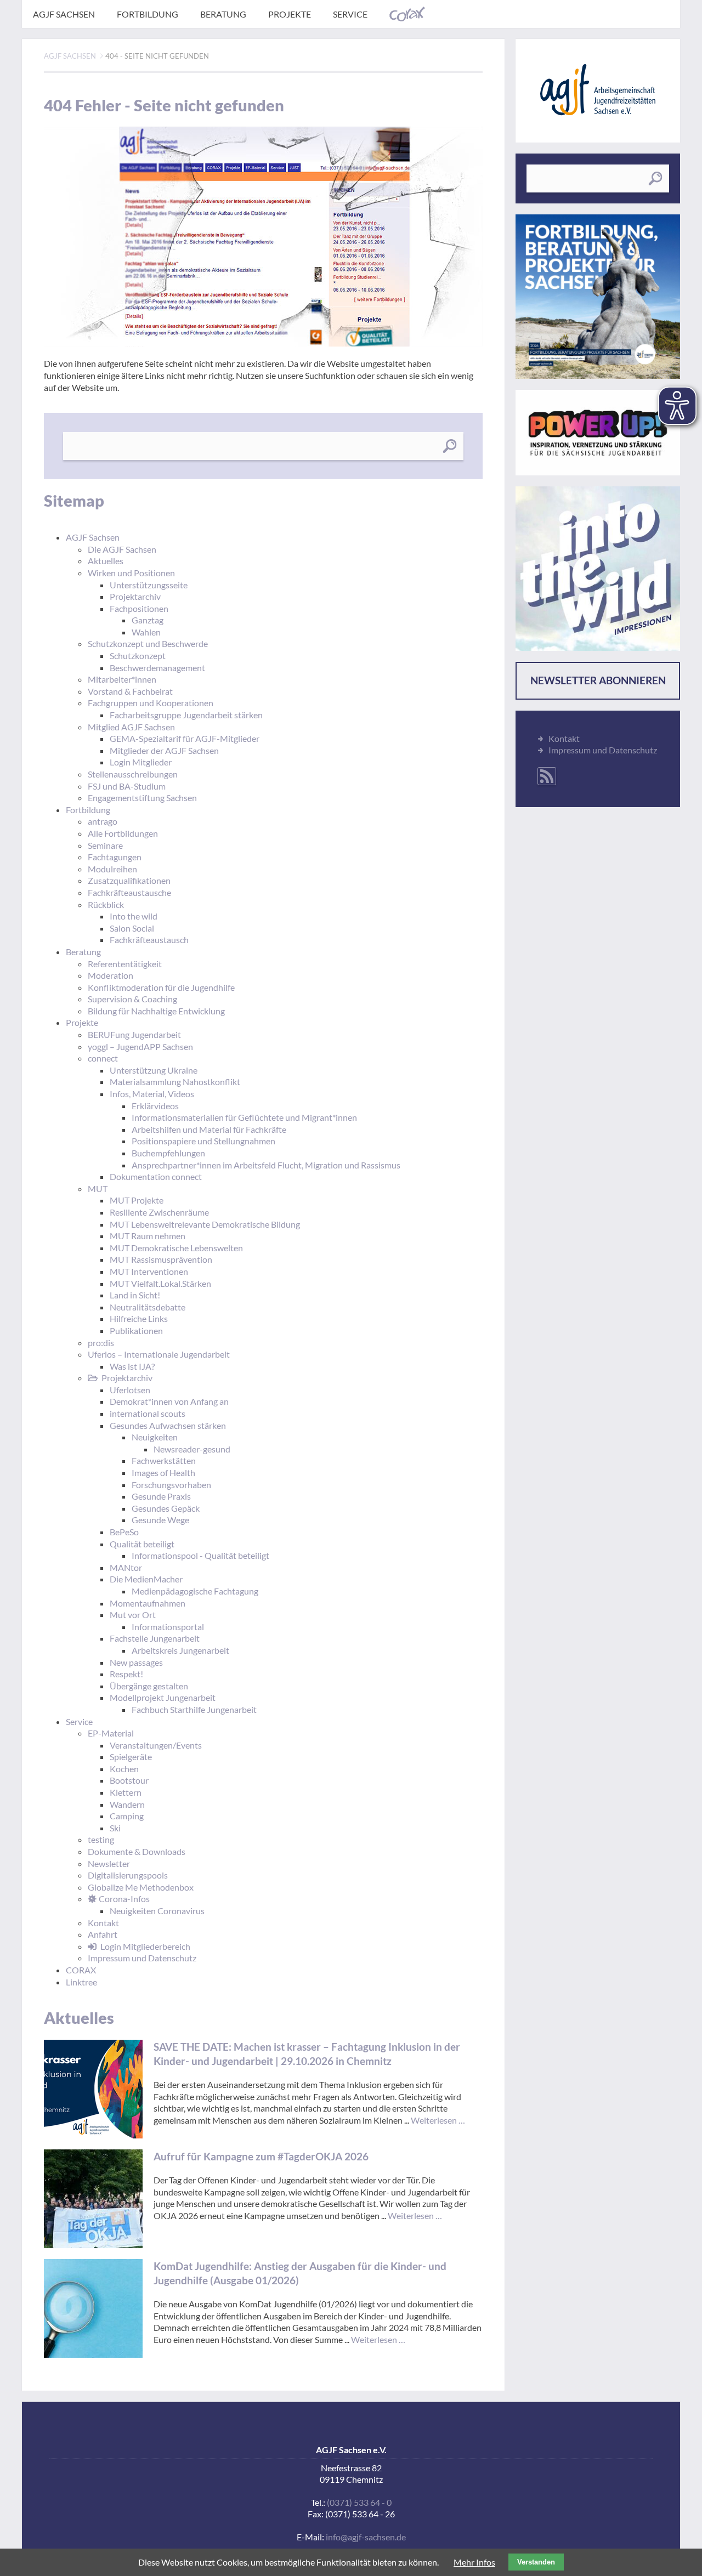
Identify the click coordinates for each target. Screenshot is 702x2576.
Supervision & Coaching (132, 999)
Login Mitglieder (141, 762)
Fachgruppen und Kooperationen (151, 703)
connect (103, 1058)
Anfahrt (103, 1934)
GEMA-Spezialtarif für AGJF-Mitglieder (185, 738)
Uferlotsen (130, 1390)
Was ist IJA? (132, 1366)
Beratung (223, 14)
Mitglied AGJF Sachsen (131, 727)
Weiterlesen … (438, 2120)
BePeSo (124, 1532)
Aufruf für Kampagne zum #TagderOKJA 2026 (261, 2156)
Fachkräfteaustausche (129, 892)
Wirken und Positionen (131, 573)
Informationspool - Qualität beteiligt (200, 1555)
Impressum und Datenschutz (142, 1958)
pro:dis (101, 1343)
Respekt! (126, 1674)
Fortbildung (148, 14)
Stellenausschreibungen (133, 774)
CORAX (407, 14)
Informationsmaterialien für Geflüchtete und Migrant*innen (244, 1117)
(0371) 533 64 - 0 (359, 2502)
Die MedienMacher (146, 1579)
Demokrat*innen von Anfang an (169, 1401)
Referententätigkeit (125, 964)
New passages (136, 1662)
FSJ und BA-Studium (127, 786)
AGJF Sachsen (64, 14)
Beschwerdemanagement (157, 668)
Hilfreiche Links (139, 1318)
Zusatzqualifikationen (129, 880)
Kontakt (103, 1923)
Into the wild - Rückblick (598, 569)
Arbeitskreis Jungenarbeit (180, 1650)
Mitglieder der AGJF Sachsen (164, 750)
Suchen (449, 446)
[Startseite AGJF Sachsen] (598, 90)
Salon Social (132, 928)
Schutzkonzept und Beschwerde (148, 643)
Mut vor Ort (133, 1615)
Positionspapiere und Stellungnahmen (203, 1141)
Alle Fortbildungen (123, 833)
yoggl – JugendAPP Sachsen (140, 1046)
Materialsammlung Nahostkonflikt (175, 1082)
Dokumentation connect (156, 1176)
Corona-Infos (124, 1899)
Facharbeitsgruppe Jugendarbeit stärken (186, 715)
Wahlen (146, 632)
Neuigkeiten (155, 1437)
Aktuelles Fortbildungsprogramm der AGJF (598, 297)
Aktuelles (106, 561)
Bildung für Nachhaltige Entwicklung (156, 1011)
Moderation (111, 975)
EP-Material (111, 1733)
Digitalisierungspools (128, 1875)
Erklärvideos (155, 1106)
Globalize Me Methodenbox (141, 1887)
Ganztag (148, 620)
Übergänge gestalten (149, 1686)
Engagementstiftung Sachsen (142, 798)
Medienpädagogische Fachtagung (195, 1591)
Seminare (105, 845)
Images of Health (163, 1473)
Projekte (290, 14)
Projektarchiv (135, 596)
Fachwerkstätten (164, 1460)
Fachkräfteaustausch (149, 940)
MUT (98, 1188)
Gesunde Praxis (161, 1496)
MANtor (126, 1567)
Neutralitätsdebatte (148, 1307)
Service (350, 14)
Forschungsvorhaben (171, 1485)
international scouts (148, 1413)
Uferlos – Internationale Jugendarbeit (159, 1354)
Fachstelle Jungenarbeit (155, 1638)
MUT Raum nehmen (148, 1236)
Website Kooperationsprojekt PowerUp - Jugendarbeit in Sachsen (598, 433)
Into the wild (134, 916)
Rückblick (106, 904)
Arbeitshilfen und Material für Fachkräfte (209, 1129)
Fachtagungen (115, 857)
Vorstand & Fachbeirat (130, 691)
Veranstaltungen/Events (156, 1745)
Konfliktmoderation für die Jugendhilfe (161, 987)
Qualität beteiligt (142, 1544)
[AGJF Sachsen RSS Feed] (547, 776)
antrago (103, 821)
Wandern (127, 1804)
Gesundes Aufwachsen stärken (168, 1425)
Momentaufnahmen (148, 1603)
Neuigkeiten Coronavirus (157, 1911)
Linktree (81, 1982)
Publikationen (136, 1330)
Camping (127, 1816)
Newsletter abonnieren (598, 680)
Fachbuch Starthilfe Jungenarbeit (194, 1709)
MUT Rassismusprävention (161, 1259)
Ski (115, 1828)
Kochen (124, 1769)
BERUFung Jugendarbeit (134, 1034)
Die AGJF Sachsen (122, 549)
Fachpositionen (139, 608)
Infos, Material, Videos (152, 1094)
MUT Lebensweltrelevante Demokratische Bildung (205, 1224)
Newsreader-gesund (192, 1449)
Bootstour (129, 1780)
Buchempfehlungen (168, 1153)
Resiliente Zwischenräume (159, 1212)
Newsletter (109, 1863)
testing (101, 1839)
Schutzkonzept (138, 656)
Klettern (126, 1792)
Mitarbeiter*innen (122, 679)
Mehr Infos (474, 2562)
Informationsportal (168, 1627)
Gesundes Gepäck (166, 1508)
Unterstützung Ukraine (154, 1070)
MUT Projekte (137, 1200)
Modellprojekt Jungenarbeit (163, 1697)
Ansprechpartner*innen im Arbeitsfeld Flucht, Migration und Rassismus (266, 1165)
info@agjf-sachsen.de (366, 2537)
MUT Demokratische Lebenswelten (176, 1248)
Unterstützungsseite (149, 585)
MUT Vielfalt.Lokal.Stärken (160, 1283)
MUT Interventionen (149, 1271)
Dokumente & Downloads (137, 1851)
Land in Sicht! (135, 1295)
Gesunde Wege (160, 1520)
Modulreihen (112, 869)
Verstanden (536, 2562)
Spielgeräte (131, 1757)
